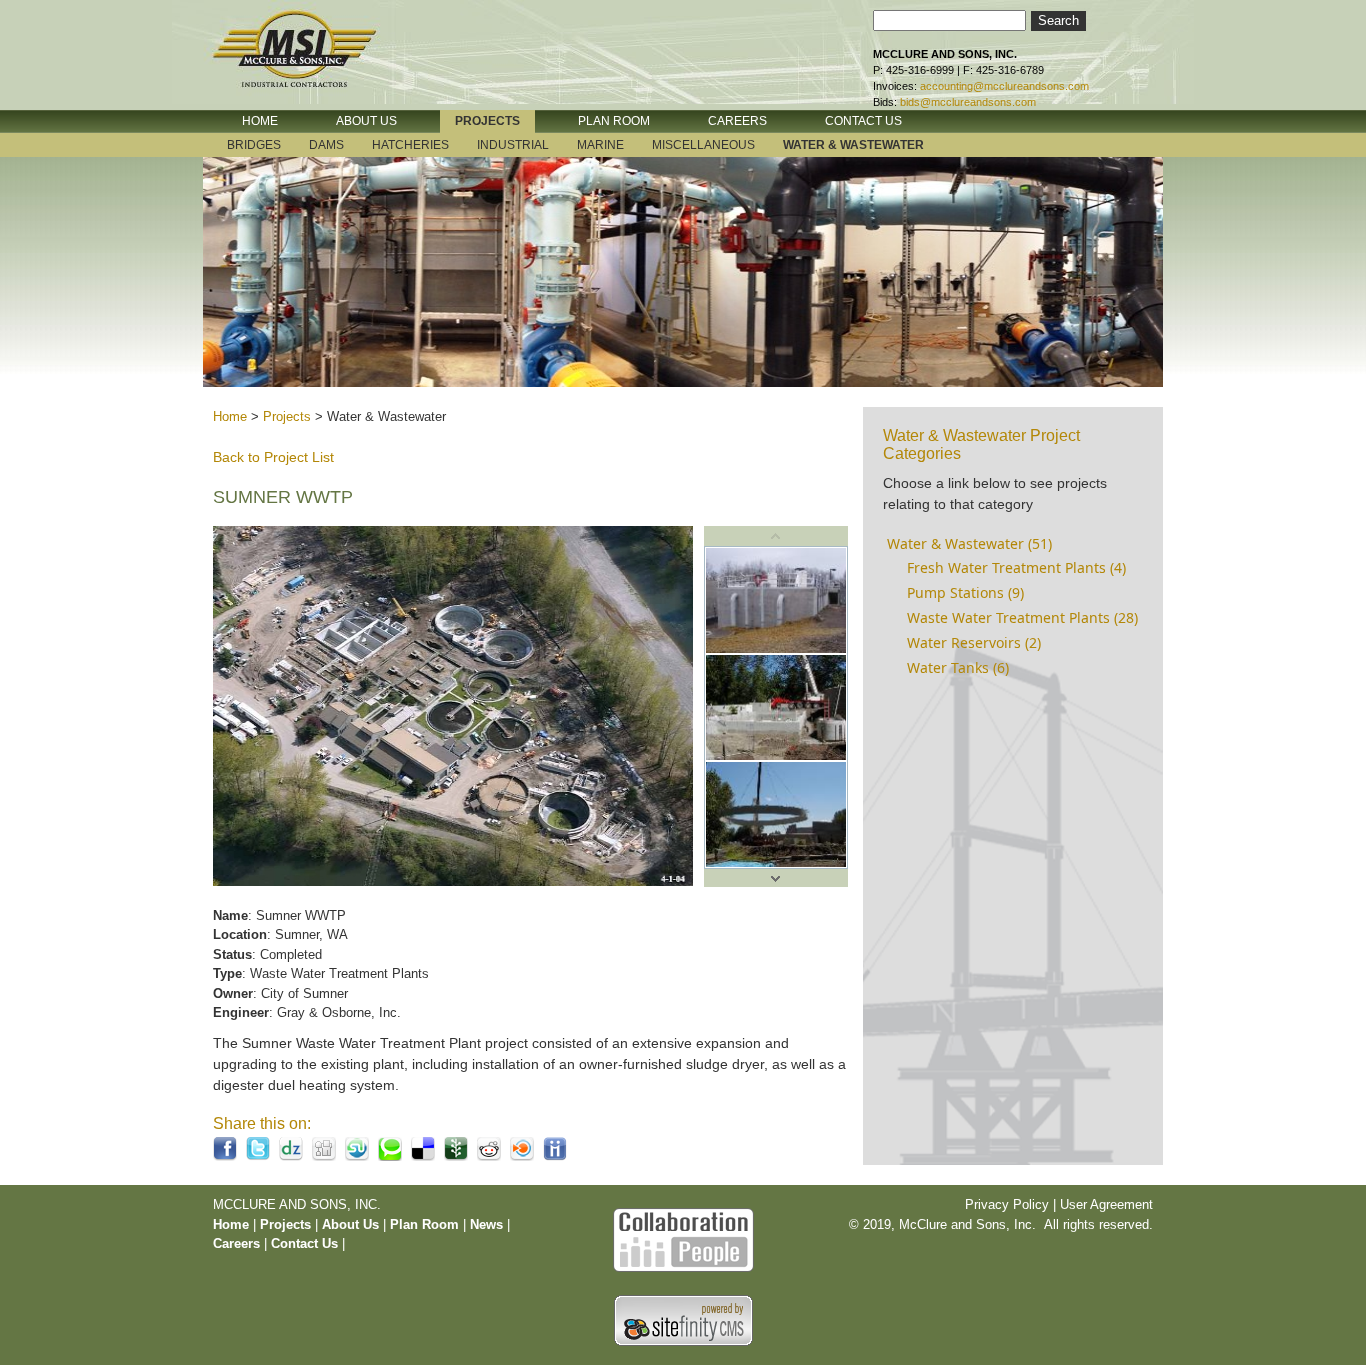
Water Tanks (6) (958, 667)
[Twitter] (258, 1156)
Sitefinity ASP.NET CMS (683, 1320)
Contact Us (304, 1243)
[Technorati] (390, 1156)
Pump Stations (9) (965, 592)
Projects (287, 416)
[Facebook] (225, 1156)
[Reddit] (489, 1156)
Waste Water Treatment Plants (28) (1022, 617)
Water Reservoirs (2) (974, 642)
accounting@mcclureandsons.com (1004, 86)
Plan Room (426, 1224)
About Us (350, 1224)
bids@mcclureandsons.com (968, 102)
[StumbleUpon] (357, 1156)
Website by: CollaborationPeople (683, 1237)
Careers (236, 1243)
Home (230, 416)
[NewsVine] (456, 1156)
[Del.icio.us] (423, 1156)
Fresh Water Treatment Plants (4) (1016, 567)
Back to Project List (273, 457)
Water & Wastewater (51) (969, 543)
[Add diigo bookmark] (555, 1156)
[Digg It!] (324, 1156)
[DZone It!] (291, 1156)
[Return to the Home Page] (313, 63)
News (486, 1224)
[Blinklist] (522, 1156)
